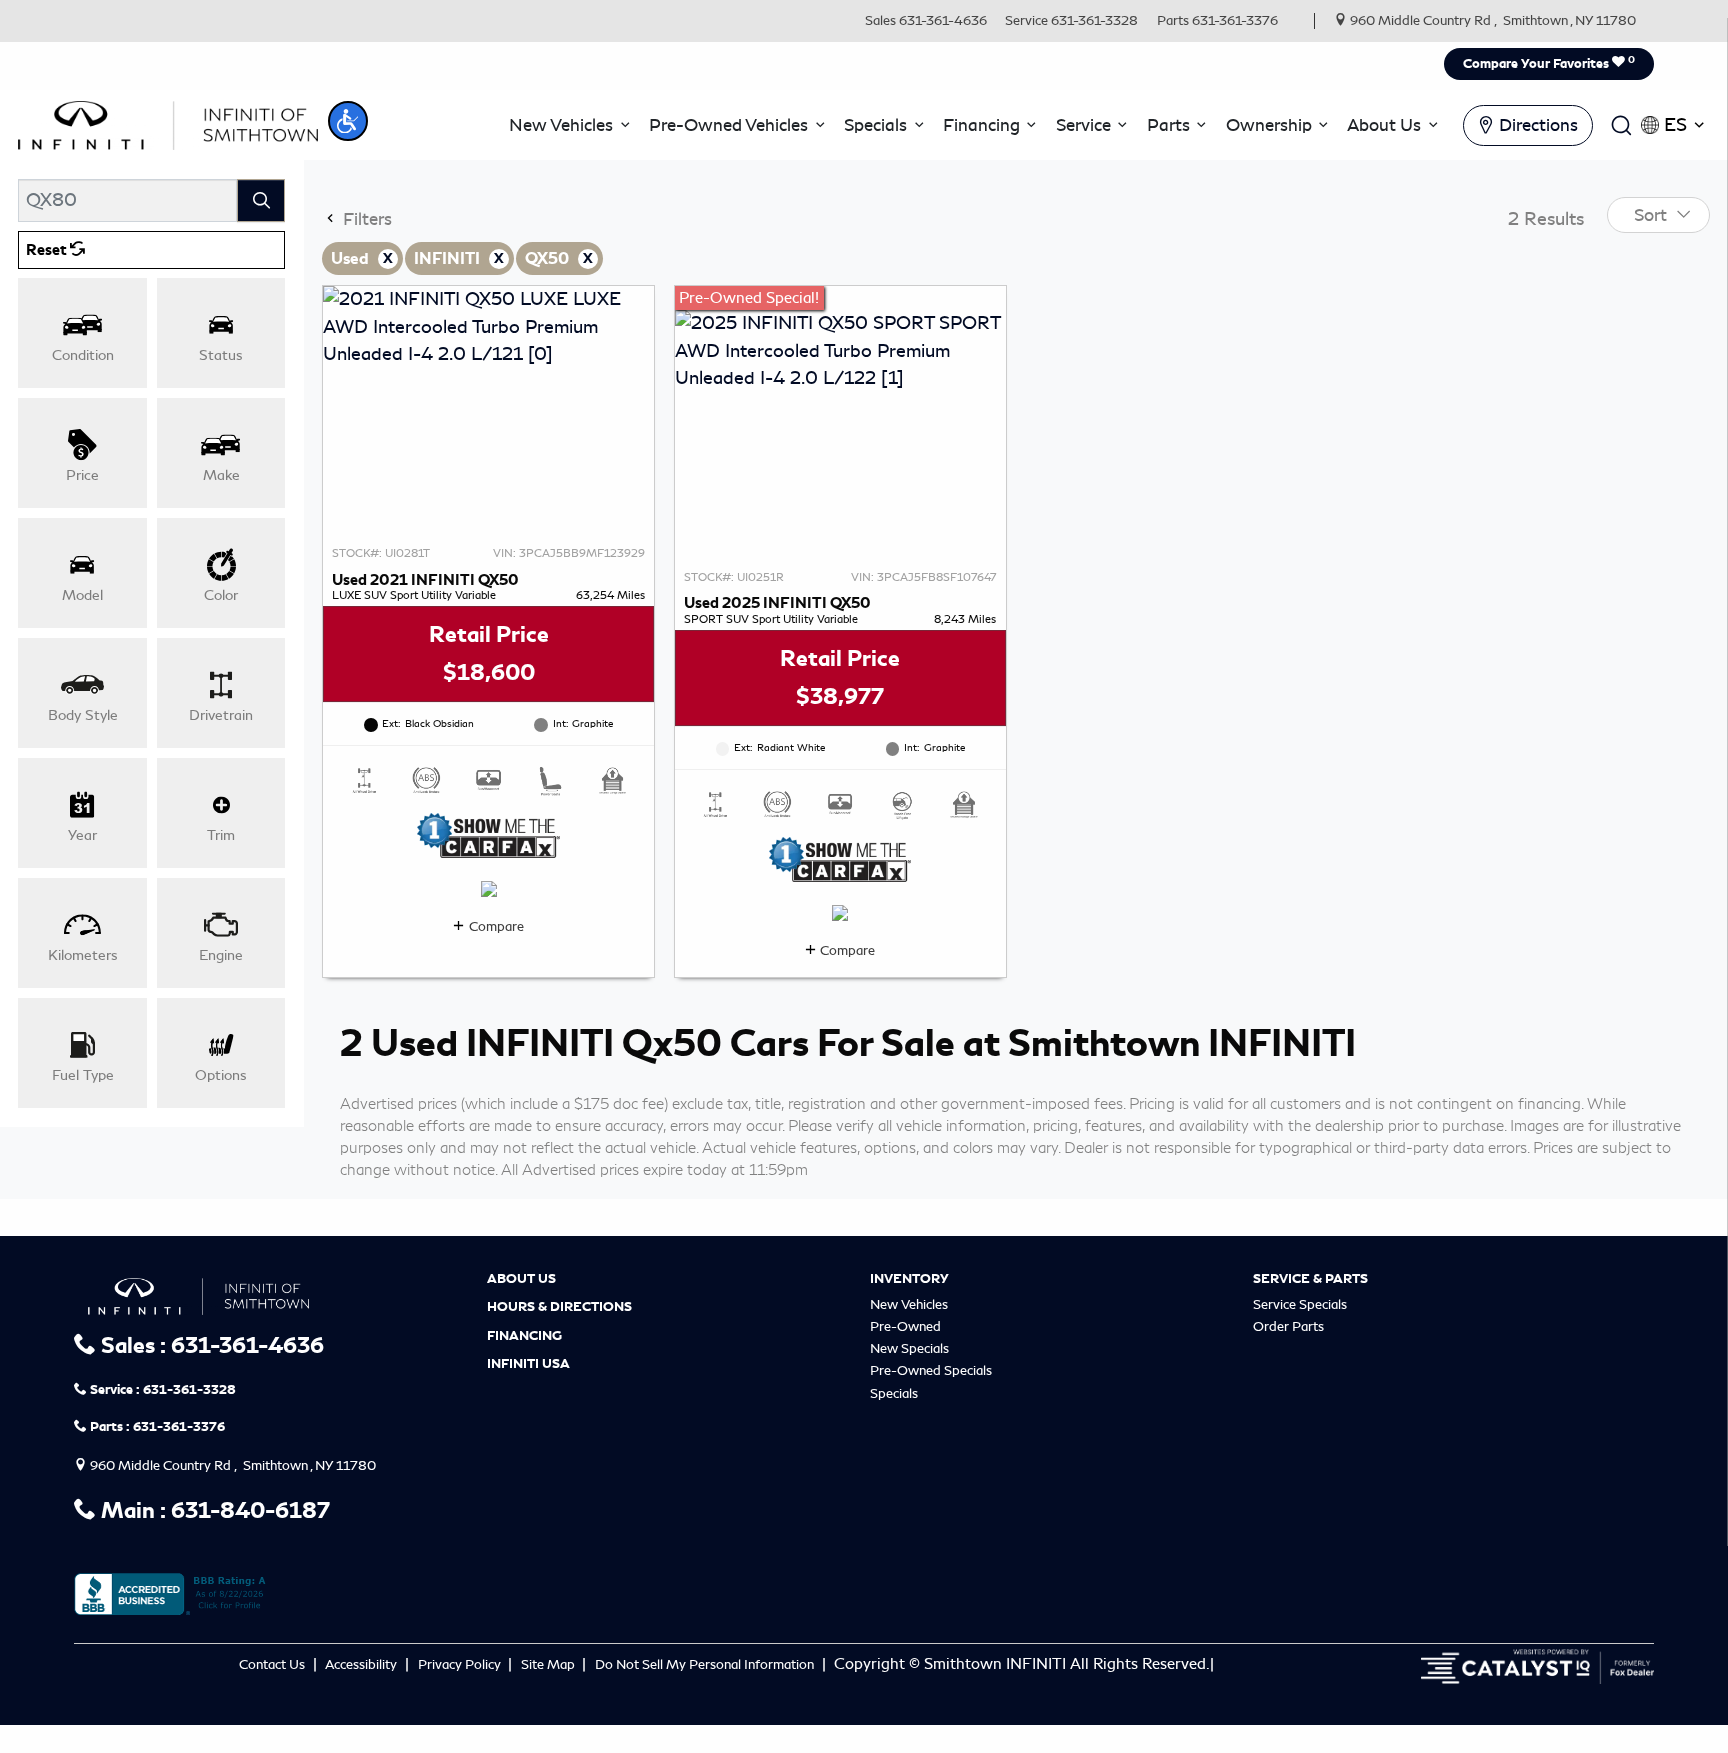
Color (221, 595)
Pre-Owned (905, 1326)
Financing (524, 1336)
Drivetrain (221, 715)
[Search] (261, 200)
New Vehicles (909, 1304)
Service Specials (1300, 1304)
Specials (894, 1393)
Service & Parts (1310, 1279)
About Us (521, 1279)
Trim (221, 835)
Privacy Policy (461, 1664)
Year (82, 835)
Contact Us (273, 1664)
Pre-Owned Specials (931, 1370)
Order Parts (1288, 1326)
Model (82, 595)
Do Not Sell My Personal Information (706, 1664)
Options (221, 1075)
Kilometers (83, 955)
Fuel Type (83, 1075)
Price (82, 475)
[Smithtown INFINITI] (168, 122)
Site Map (549, 1664)
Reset (48, 250)
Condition (83, 355)
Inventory (909, 1279)
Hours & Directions (559, 1307)
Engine (221, 955)
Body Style (83, 715)
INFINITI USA (528, 1364)
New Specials (909, 1348)
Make (221, 475)
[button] (348, 121)
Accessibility (362, 1664)
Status (221, 355)
